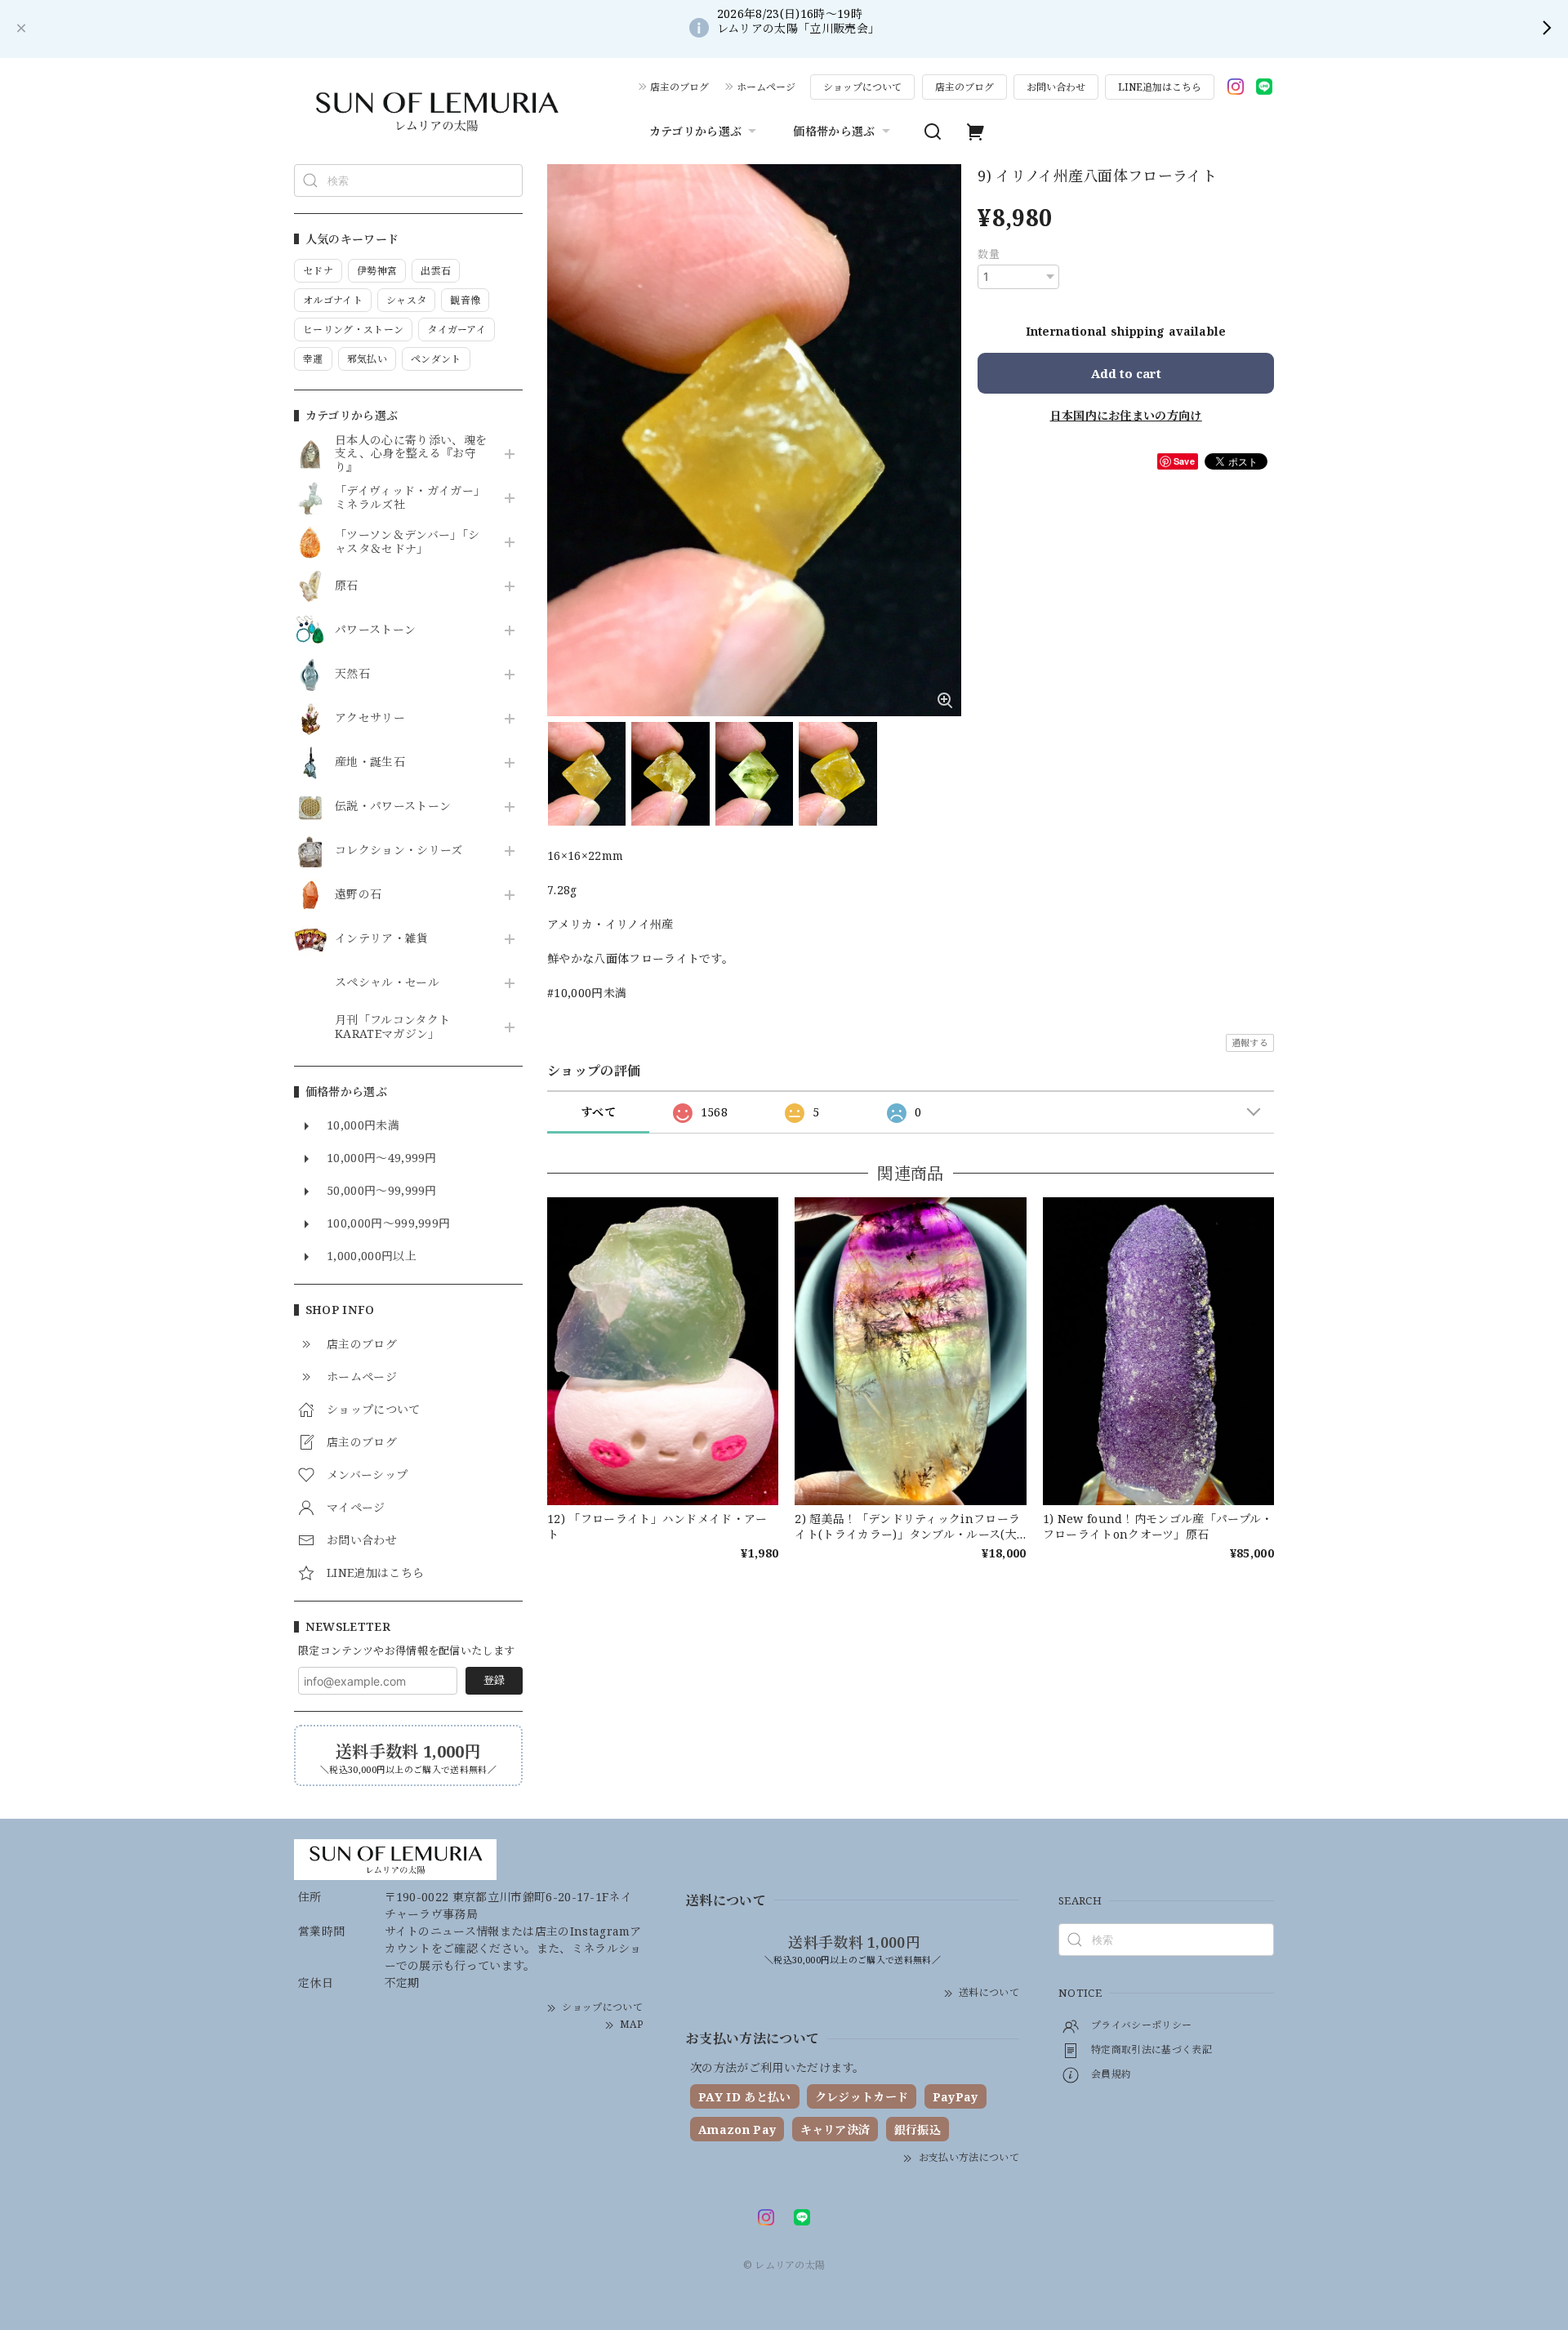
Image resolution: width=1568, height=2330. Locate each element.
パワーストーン (375, 630)
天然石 (352, 674)
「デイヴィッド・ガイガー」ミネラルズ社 (410, 498)
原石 (347, 586)
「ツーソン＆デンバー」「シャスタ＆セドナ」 (407, 542)
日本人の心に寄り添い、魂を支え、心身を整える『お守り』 (411, 454)
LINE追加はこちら (1160, 87)
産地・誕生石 (370, 762)
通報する (1250, 1042)
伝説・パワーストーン (393, 806)
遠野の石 (358, 895)
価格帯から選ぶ (834, 131)
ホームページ (766, 87)
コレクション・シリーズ (399, 851)
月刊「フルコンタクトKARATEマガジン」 (392, 1027)
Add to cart (1126, 373)
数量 (989, 254)
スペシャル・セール (387, 983)
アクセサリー (370, 718)
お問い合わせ (1056, 87)
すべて (598, 1112)
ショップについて (862, 87)
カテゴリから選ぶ (696, 131)
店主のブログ (679, 87)
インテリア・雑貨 (382, 939)
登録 (494, 1680)
